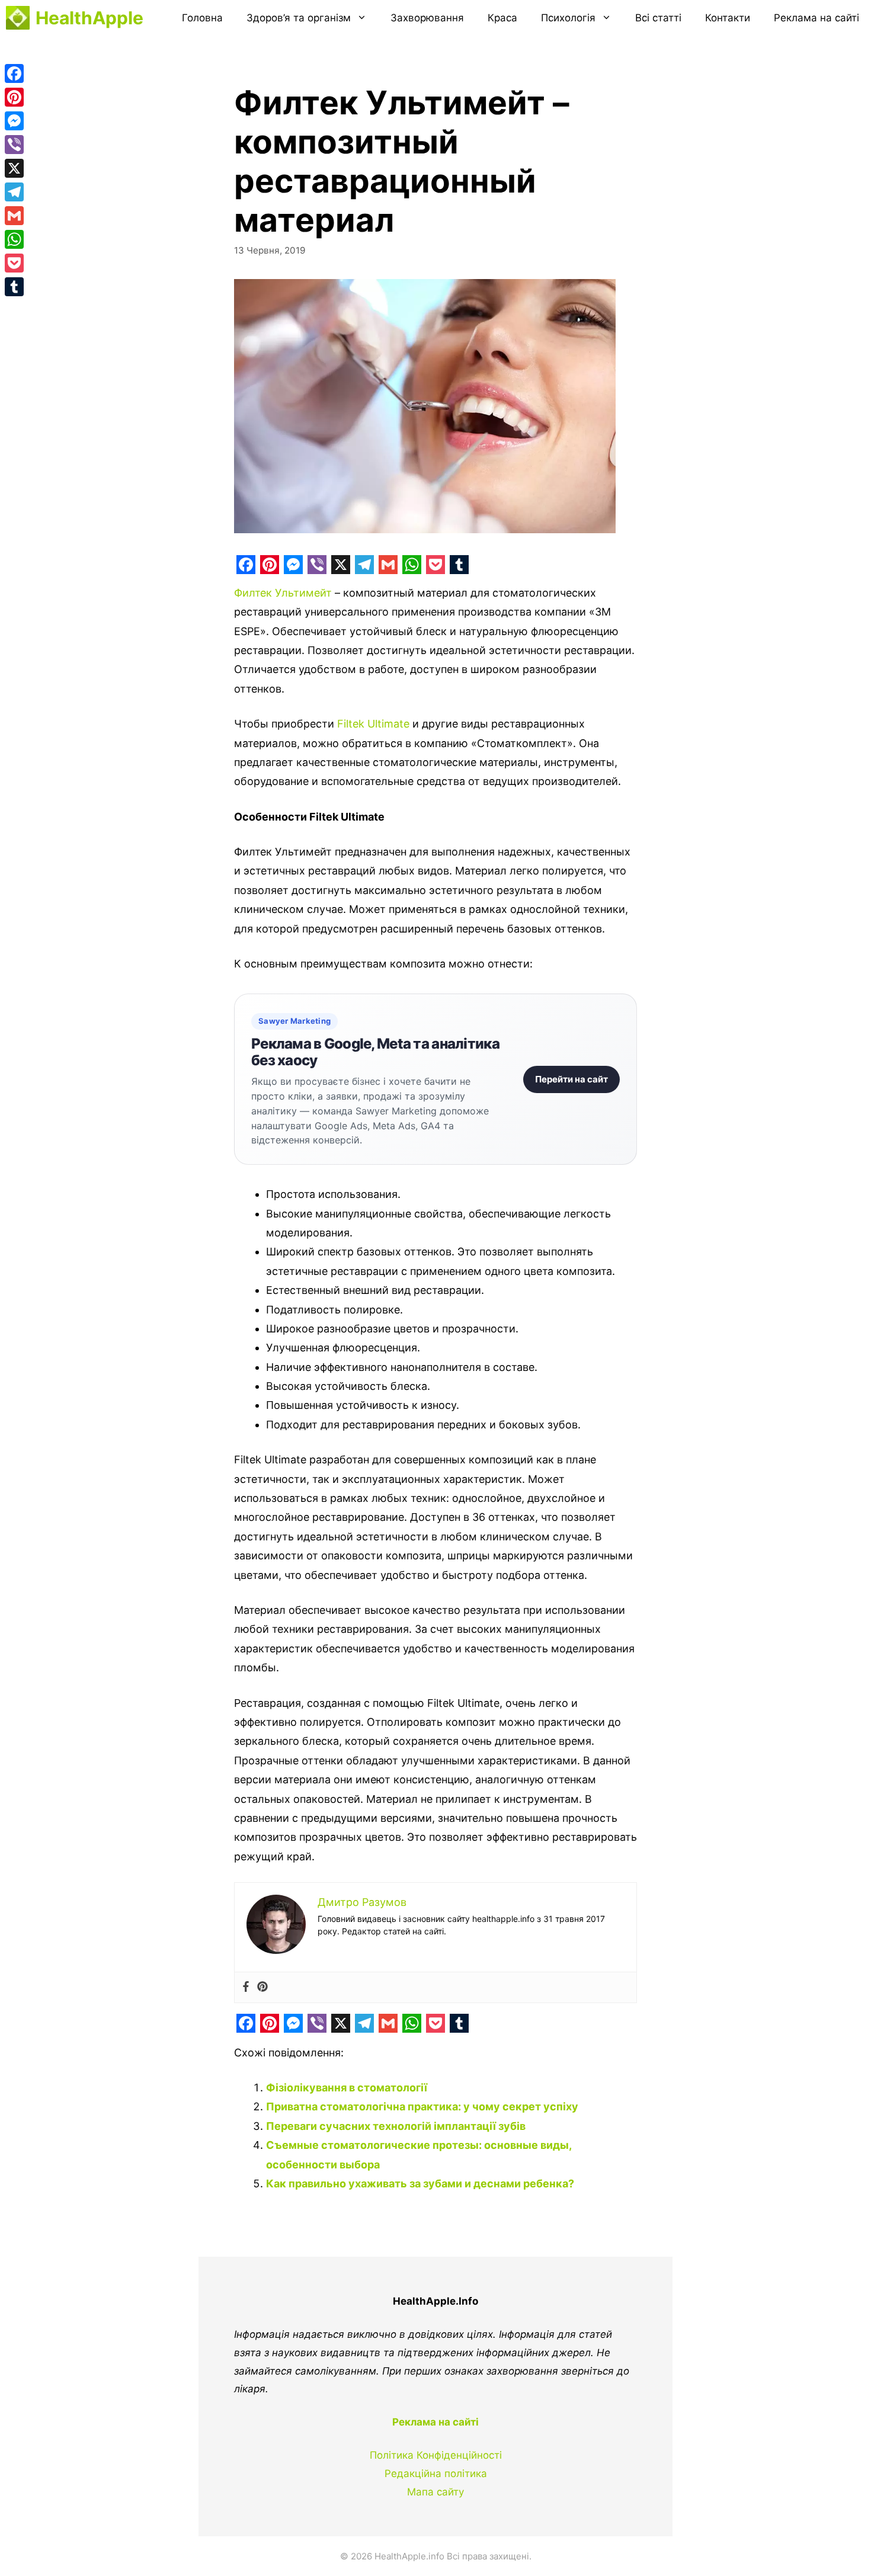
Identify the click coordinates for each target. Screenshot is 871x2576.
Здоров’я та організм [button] (299, 18)
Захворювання (427, 18)
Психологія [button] (568, 18)
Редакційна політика (436, 2474)
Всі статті (658, 18)
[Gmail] (14, 216)
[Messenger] (14, 121)
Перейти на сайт (571, 1079)
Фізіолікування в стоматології (347, 2088)
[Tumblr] (14, 287)
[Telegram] (14, 192)
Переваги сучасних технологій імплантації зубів (396, 2126)
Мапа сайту (435, 2492)
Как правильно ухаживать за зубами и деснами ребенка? (420, 2183)
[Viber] (14, 145)
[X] (14, 168)
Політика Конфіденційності (436, 2455)
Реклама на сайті (816, 18)
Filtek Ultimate (373, 724)
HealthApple (89, 18)
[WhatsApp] (14, 239)
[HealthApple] (18, 18)
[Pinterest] (262, 1987)
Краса (502, 18)
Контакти (728, 18)
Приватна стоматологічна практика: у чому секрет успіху (422, 2106)
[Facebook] (246, 1987)
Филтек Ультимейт (283, 593)
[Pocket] (14, 263)
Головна (202, 18)
